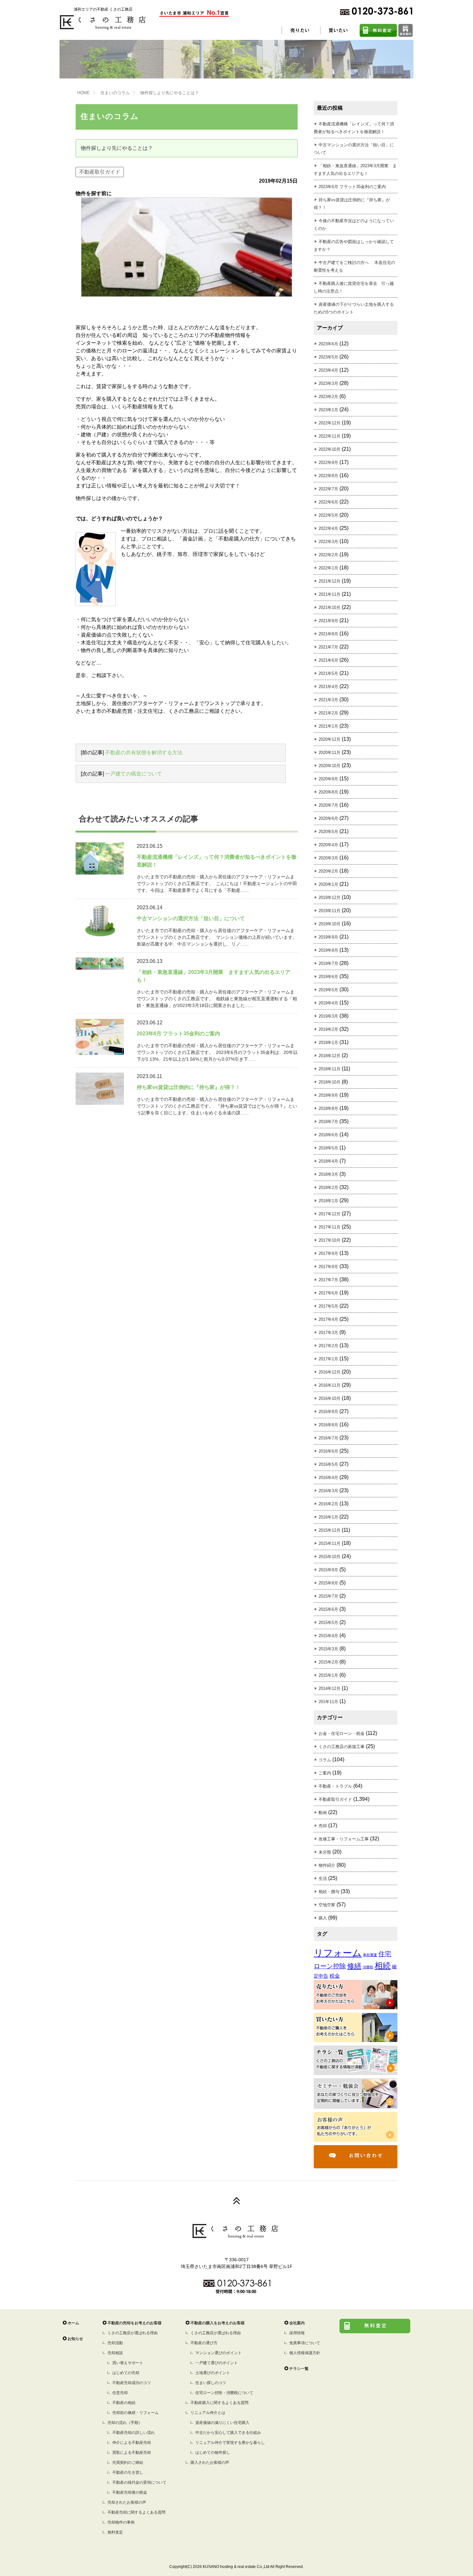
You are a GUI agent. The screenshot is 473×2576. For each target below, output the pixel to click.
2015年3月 (328, 1649)
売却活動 (115, 2343)
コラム (325, 1760)
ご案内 (325, 1773)
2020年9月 (328, 779)
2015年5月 (328, 1623)
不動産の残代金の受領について (139, 2482)
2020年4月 (328, 845)
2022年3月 (328, 542)
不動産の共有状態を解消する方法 (144, 753)
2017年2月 (328, 1346)
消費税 (368, 1967)
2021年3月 (328, 700)
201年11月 (328, 1702)
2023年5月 (328, 357)
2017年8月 (328, 1267)
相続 (383, 1966)
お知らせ (75, 2339)
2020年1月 (328, 884)
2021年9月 (328, 621)
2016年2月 (328, 1504)
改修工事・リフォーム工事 (344, 1839)
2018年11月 (329, 1069)
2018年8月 (328, 1108)
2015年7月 (328, 1596)
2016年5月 (328, 1464)
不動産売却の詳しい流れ (134, 2433)
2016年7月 (328, 1438)
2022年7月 (328, 489)
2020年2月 (328, 871)
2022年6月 (328, 502)
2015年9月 (328, 1570)
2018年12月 (329, 1056)
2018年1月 (328, 1201)
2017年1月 (328, 1359)
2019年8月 (328, 950)
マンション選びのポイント (218, 2353)
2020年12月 (329, 739)
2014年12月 (329, 1688)
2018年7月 (328, 1122)
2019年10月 (329, 924)
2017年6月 (328, 1293)
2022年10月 (329, 449)
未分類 (325, 1852)
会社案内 (297, 2323)
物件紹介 (327, 1865)
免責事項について (305, 2343)
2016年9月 (328, 1412)
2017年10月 (329, 1240)
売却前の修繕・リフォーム (135, 2413)
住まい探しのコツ (211, 2383)
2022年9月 (328, 463)
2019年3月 (328, 1016)
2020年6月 (328, 818)
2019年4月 (328, 1003)
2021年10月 (329, 608)
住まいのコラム (115, 93)
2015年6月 (328, 1609)
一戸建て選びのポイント (217, 2363)
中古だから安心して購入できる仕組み (228, 2433)
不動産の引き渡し (128, 2472)
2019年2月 (328, 1029)
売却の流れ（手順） (125, 2423)
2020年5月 (328, 832)
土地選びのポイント (213, 2373)
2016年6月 (328, 1451)
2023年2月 (328, 397)
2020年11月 (329, 753)
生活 (323, 1878)
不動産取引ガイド (100, 172)
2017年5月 (328, 1306)
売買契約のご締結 (128, 2463)
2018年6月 (328, 1135)
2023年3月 (328, 383)
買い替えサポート (128, 2363)
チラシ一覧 (299, 2369)
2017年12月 (329, 1214)
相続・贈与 (329, 1892)
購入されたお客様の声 (210, 2463)
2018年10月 (329, 1082)
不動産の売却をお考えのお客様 (134, 2323)
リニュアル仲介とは (208, 2413)
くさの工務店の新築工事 (342, 1747)
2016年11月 (329, 1385)
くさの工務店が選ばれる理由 (133, 2333)
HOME (83, 93)
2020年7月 (328, 805)
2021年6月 (328, 660)
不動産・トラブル (335, 1786)
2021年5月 (328, 673)
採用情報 (297, 2333)
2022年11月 (329, 436)
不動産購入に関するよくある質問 (219, 2403)
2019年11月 (329, 911)
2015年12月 (329, 1530)
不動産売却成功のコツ (132, 2383)
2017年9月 (328, 1253)
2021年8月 (328, 634)
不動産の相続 (124, 2403)
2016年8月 (328, 1425)
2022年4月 (328, 528)
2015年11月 (329, 1543)
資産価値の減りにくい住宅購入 (222, 2423)
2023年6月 (328, 344)
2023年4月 (328, 370)
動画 (323, 1813)
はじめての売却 (126, 2373)
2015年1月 (328, 1675)
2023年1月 (328, 410)
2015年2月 (328, 1662)
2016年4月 (328, 1478)
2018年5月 (328, 1148)
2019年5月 (328, 990)
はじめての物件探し (213, 2453)
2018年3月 (328, 1174)
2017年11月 (329, 1227)
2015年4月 (328, 1636)
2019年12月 (329, 898)
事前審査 (370, 1955)
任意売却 (120, 2393)
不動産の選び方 (204, 2343)
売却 (323, 1826)
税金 (335, 1976)
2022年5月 (328, 515)
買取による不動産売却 (132, 2453)
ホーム (73, 2323)
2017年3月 (328, 1333)
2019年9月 (328, 937)
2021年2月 (328, 713)
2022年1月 (328, 568)
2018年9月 (328, 1095)
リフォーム (338, 1953)
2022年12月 (329, 423)
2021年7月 (328, 647)
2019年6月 (328, 977)
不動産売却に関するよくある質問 (136, 2512)
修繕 (354, 1966)
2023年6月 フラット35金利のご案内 (352, 187)
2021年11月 (329, 594)
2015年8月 (328, 1583)
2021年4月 (328, 687)
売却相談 (115, 2353)
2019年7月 (328, 963)
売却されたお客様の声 (127, 2502)
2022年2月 (328, 555)
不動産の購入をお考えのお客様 (218, 2323)
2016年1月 (328, 1517)
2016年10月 (329, 1398)
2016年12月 (329, 1372)
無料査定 (115, 2532)
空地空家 (327, 1905)
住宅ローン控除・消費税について (224, 2393)
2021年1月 (328, 726)
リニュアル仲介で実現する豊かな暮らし (230, 2443)
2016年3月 (328, 1491)
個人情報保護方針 (305, 2353)
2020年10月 (329, 766)
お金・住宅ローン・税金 (342, 1733)
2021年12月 (329, 581)
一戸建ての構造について (134, 774)
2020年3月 (328, 858)
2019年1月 (328, 1043)
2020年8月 (328, 792)
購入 (323, 1918)
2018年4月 (328, 1161)
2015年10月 (329, 1557)
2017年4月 (328, 1319)
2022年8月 (328, 476)
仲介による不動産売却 (132, 2443)
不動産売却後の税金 (130, 2492)
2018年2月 (328, 1188)
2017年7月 (328, 1280)
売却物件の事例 (121, 2522)
